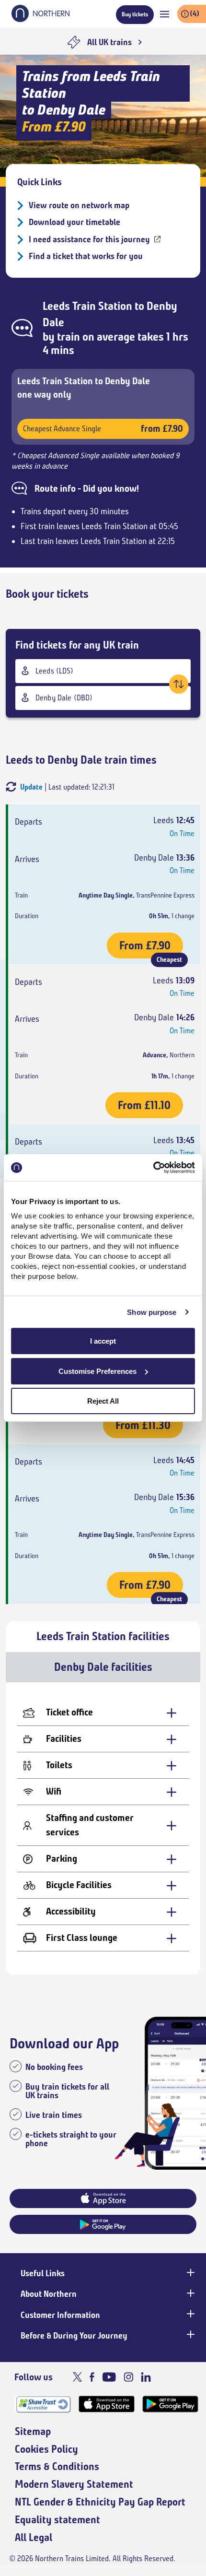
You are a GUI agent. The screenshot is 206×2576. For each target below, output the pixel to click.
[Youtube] (109, 2377)
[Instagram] (128, 2377)
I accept (103, 1341)
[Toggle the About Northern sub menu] (190, 2293)
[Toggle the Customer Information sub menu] (190, 2314)
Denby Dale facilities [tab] (103, 1667)
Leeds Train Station (87, 306)
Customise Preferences (97, 1371)
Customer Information (60, 2315)
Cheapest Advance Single (103, 429)
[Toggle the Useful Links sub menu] (190, 2272)
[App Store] (107, 2404)
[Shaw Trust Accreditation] (43, 2404)
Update (31, 787)
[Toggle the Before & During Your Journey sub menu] (190, 2335)
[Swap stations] (179, 684)
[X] (77, 2377)
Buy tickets (135, 14)
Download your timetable (74, 222)
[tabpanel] (103, 1828)
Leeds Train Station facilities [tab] (103, 1636)
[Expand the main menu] (165, 14)
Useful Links (43, 2273)
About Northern (49, 2294)
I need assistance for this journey (89, 239)
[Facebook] (92, 2377)
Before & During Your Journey (74, 2336)
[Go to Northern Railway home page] (40, 19)
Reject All (103, 1401)
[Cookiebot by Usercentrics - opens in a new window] (153, 1168)
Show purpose (152, 1312)
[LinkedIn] (146, 2377)
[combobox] (103, 671)
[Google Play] (170, 2404)
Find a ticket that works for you (86, 256)
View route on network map (79, 205)
